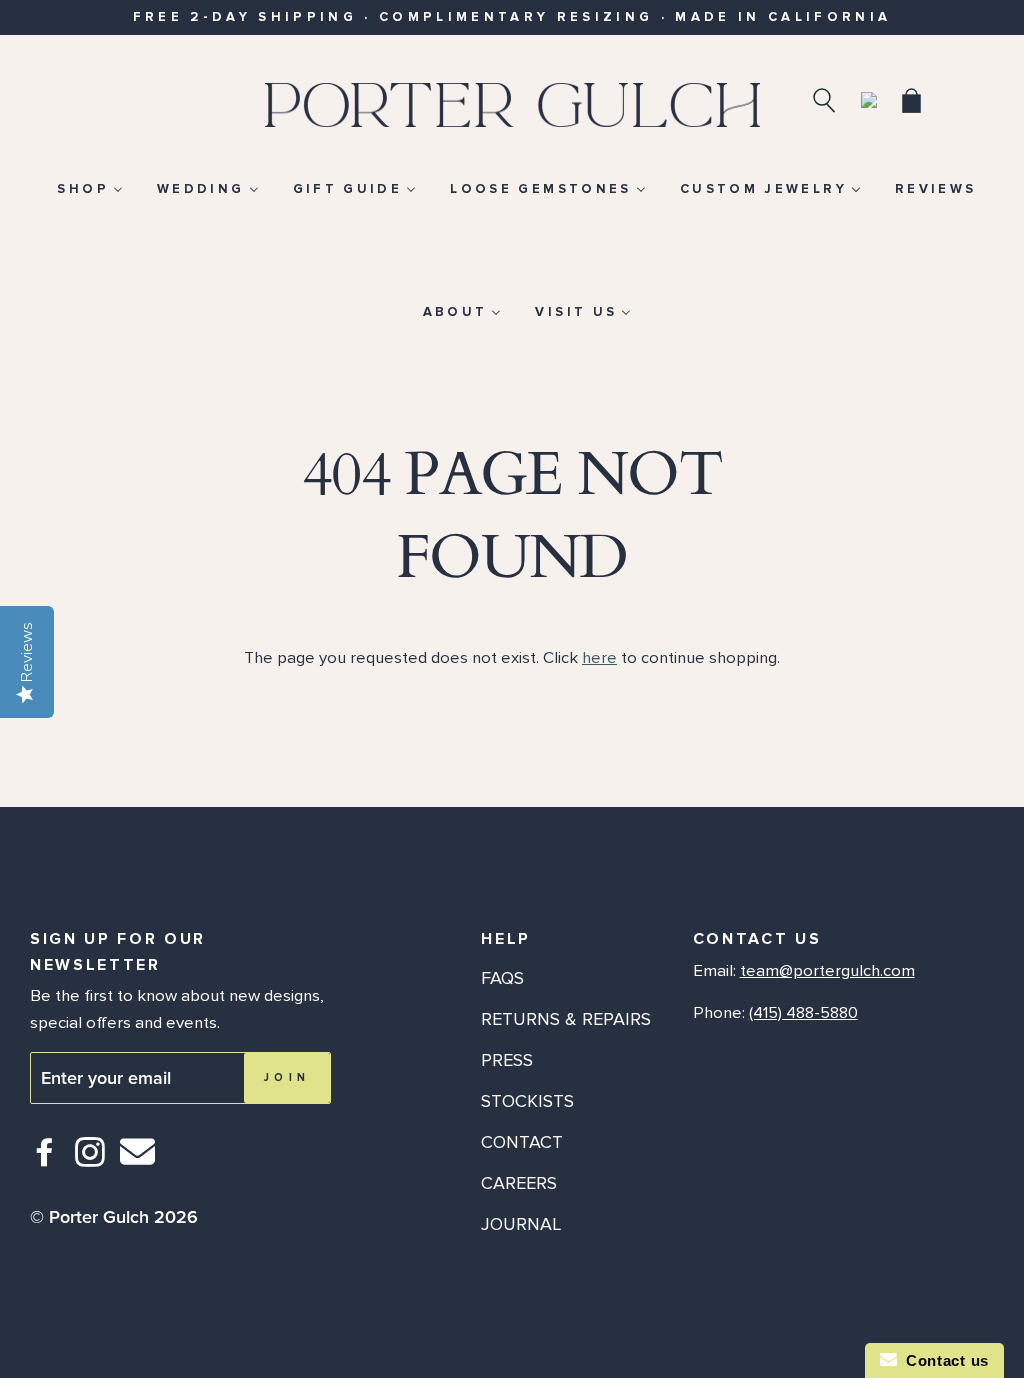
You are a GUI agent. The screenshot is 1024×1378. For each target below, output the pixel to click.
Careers (519, 1183)
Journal (521, 1224)
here (599, 658)
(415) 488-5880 (803, 1013)
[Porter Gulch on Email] (137, 1165)
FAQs (502, 978)
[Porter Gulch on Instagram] (90, 1160)
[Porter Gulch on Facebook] (45, 1160)
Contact (522, 1142)
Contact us (943, 1360)
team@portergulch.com (827, 971)
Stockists (527, 1101)
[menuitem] (89, 188)
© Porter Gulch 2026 (114, 1217)
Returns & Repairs (566, 1019)
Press (507, 1060)
